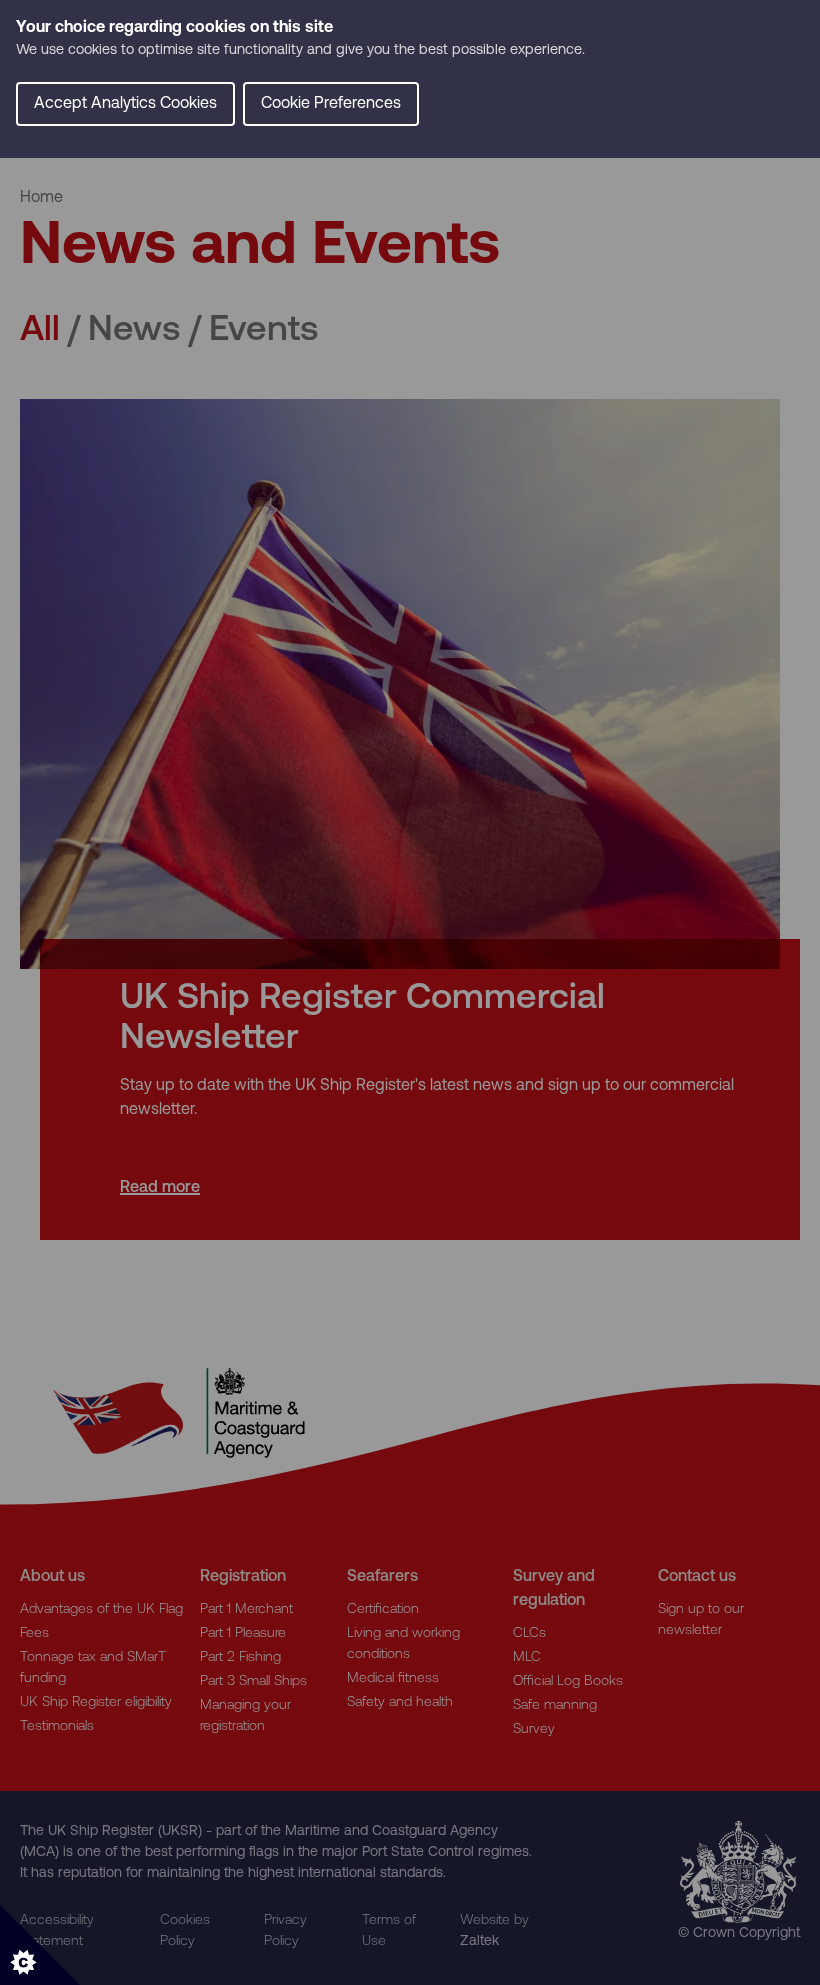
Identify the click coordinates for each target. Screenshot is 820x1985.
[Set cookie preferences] (40, 1945)
